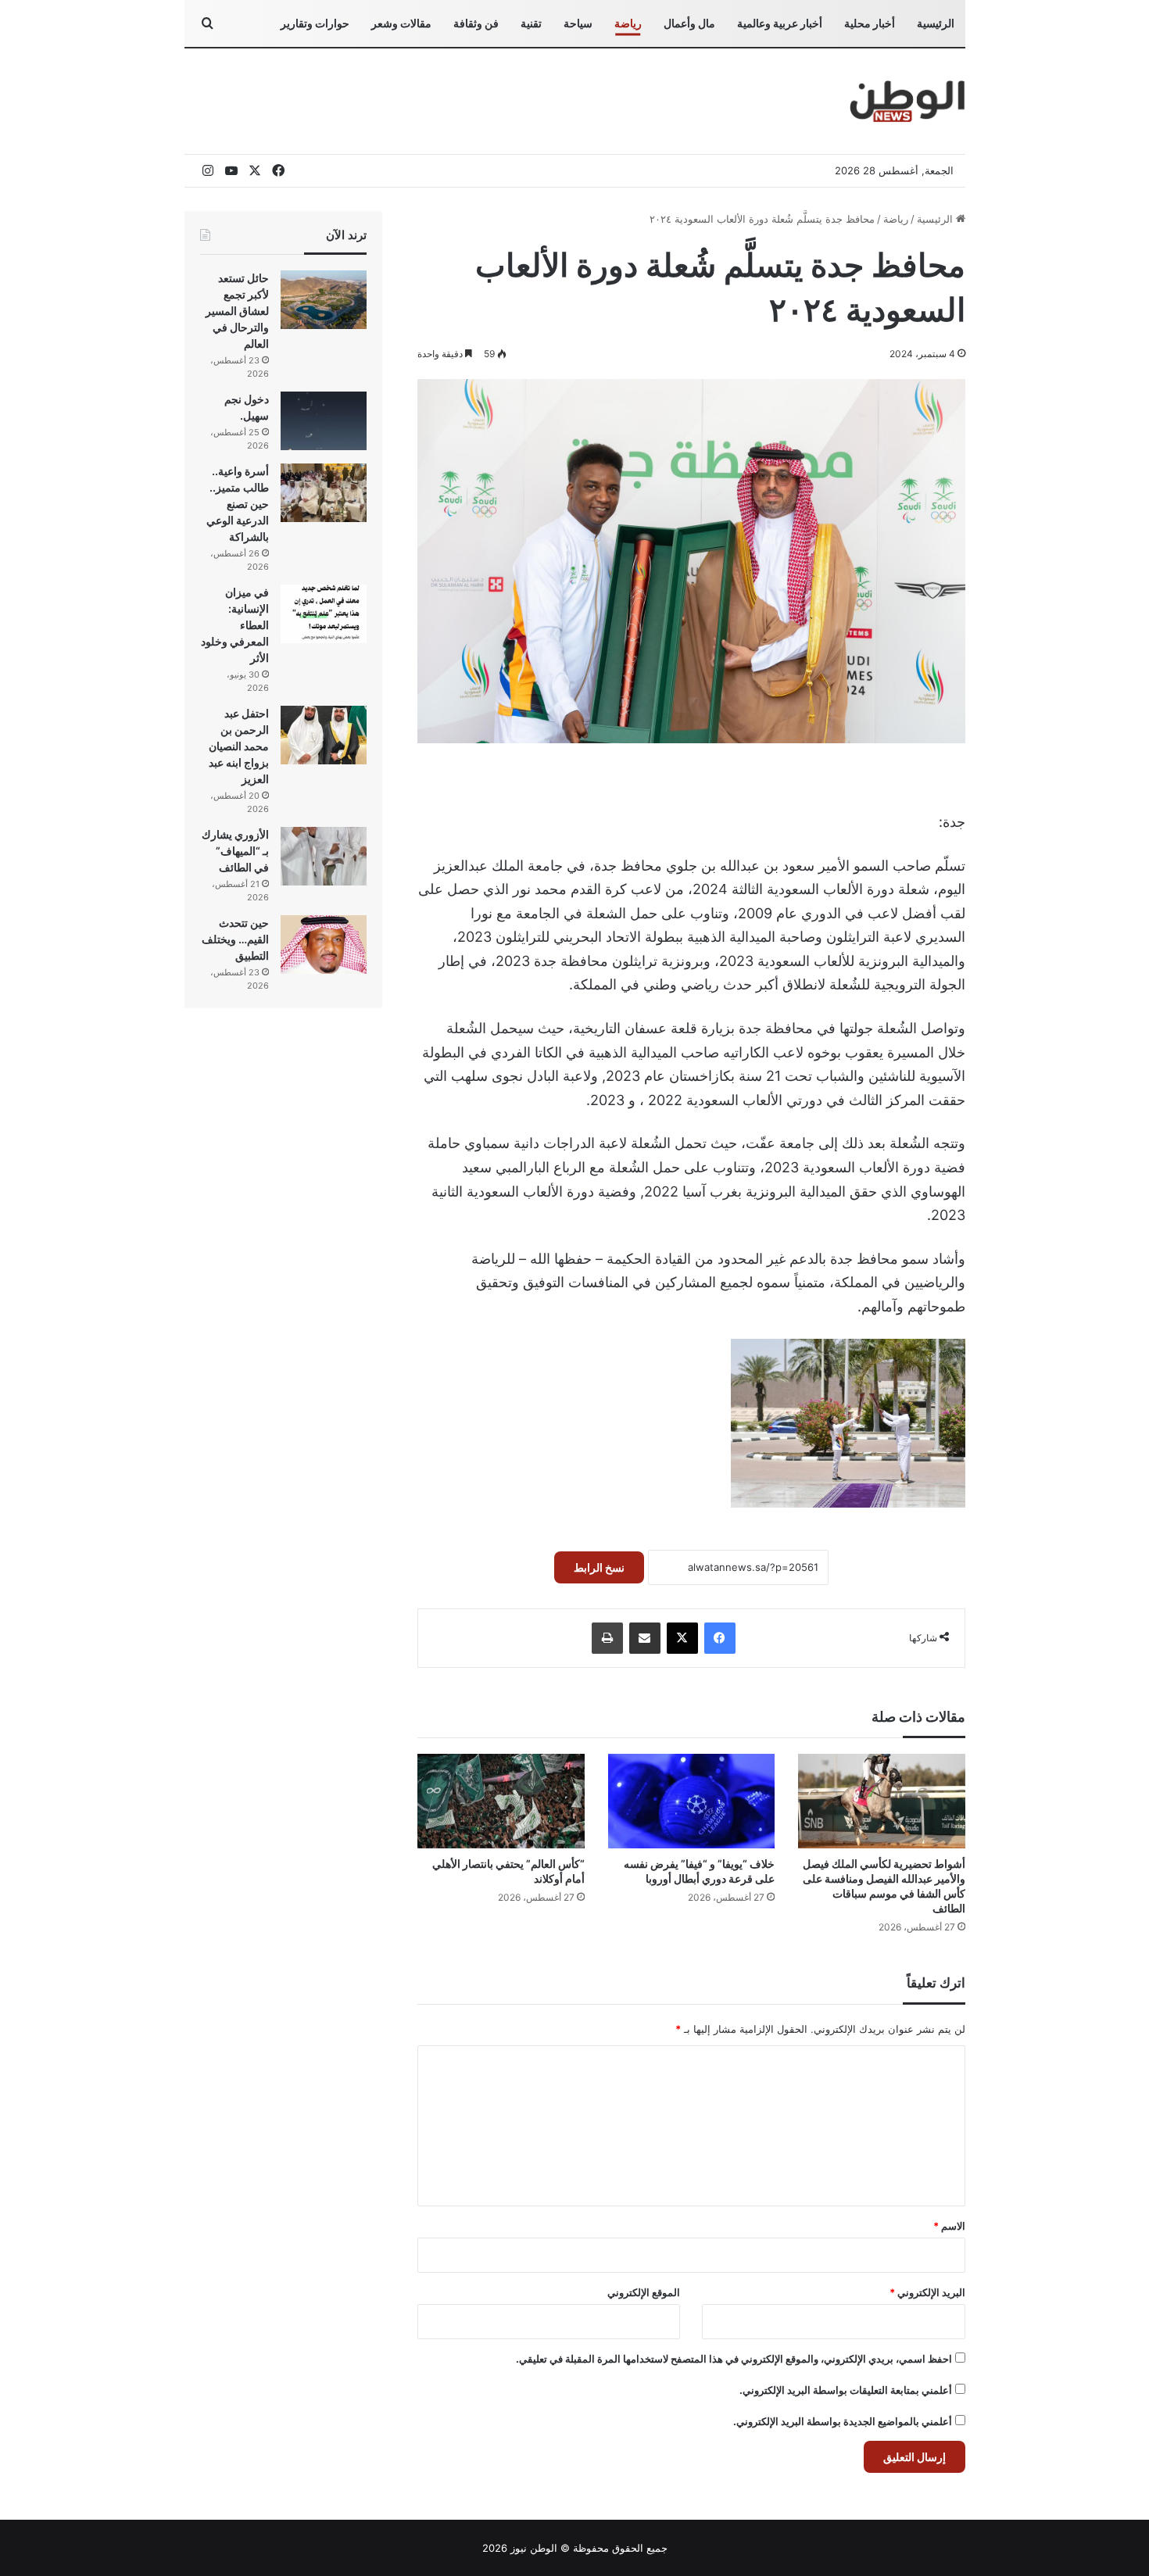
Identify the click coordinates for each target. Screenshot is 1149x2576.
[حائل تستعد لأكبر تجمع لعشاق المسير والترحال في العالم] (324, 300)
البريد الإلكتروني (927, 2292)
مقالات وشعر (401, 23)
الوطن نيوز (534, 2548)
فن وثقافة (476, 23)
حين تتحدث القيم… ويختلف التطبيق (235, 939)
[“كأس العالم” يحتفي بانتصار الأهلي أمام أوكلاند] (501, 1801)
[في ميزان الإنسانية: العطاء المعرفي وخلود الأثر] (324, 614)
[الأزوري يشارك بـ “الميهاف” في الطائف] (324, 856)
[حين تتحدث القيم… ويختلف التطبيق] (324, 945)
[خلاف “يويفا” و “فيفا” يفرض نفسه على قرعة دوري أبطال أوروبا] (691, 1801)
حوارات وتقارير (315, 23)
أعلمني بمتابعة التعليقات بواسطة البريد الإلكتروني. (846, 2390)
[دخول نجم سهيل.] (324, 421)
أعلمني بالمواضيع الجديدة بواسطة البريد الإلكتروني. (843, 2421)
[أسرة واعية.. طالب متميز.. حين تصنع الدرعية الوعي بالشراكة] (324, 493)
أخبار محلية (870, 23)
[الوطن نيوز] (906, 101)
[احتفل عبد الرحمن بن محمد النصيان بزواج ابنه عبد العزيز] (324, 735)
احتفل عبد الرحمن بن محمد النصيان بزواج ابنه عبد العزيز (239, 746)
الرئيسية (936, 23)
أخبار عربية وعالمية (780, 23)
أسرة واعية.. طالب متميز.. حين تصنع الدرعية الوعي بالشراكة (238, 504)
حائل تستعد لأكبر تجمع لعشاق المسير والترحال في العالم (237, 311)
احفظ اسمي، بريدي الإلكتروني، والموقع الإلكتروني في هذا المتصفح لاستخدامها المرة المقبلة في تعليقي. (734, 2359)
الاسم (949, 2226)
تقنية (531, 23)
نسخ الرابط (599, 1567)
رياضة (628, 23)
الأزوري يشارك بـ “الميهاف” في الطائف (235, 851)
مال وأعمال (689, 23)
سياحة (578, 23)
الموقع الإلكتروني (644, 2292)
